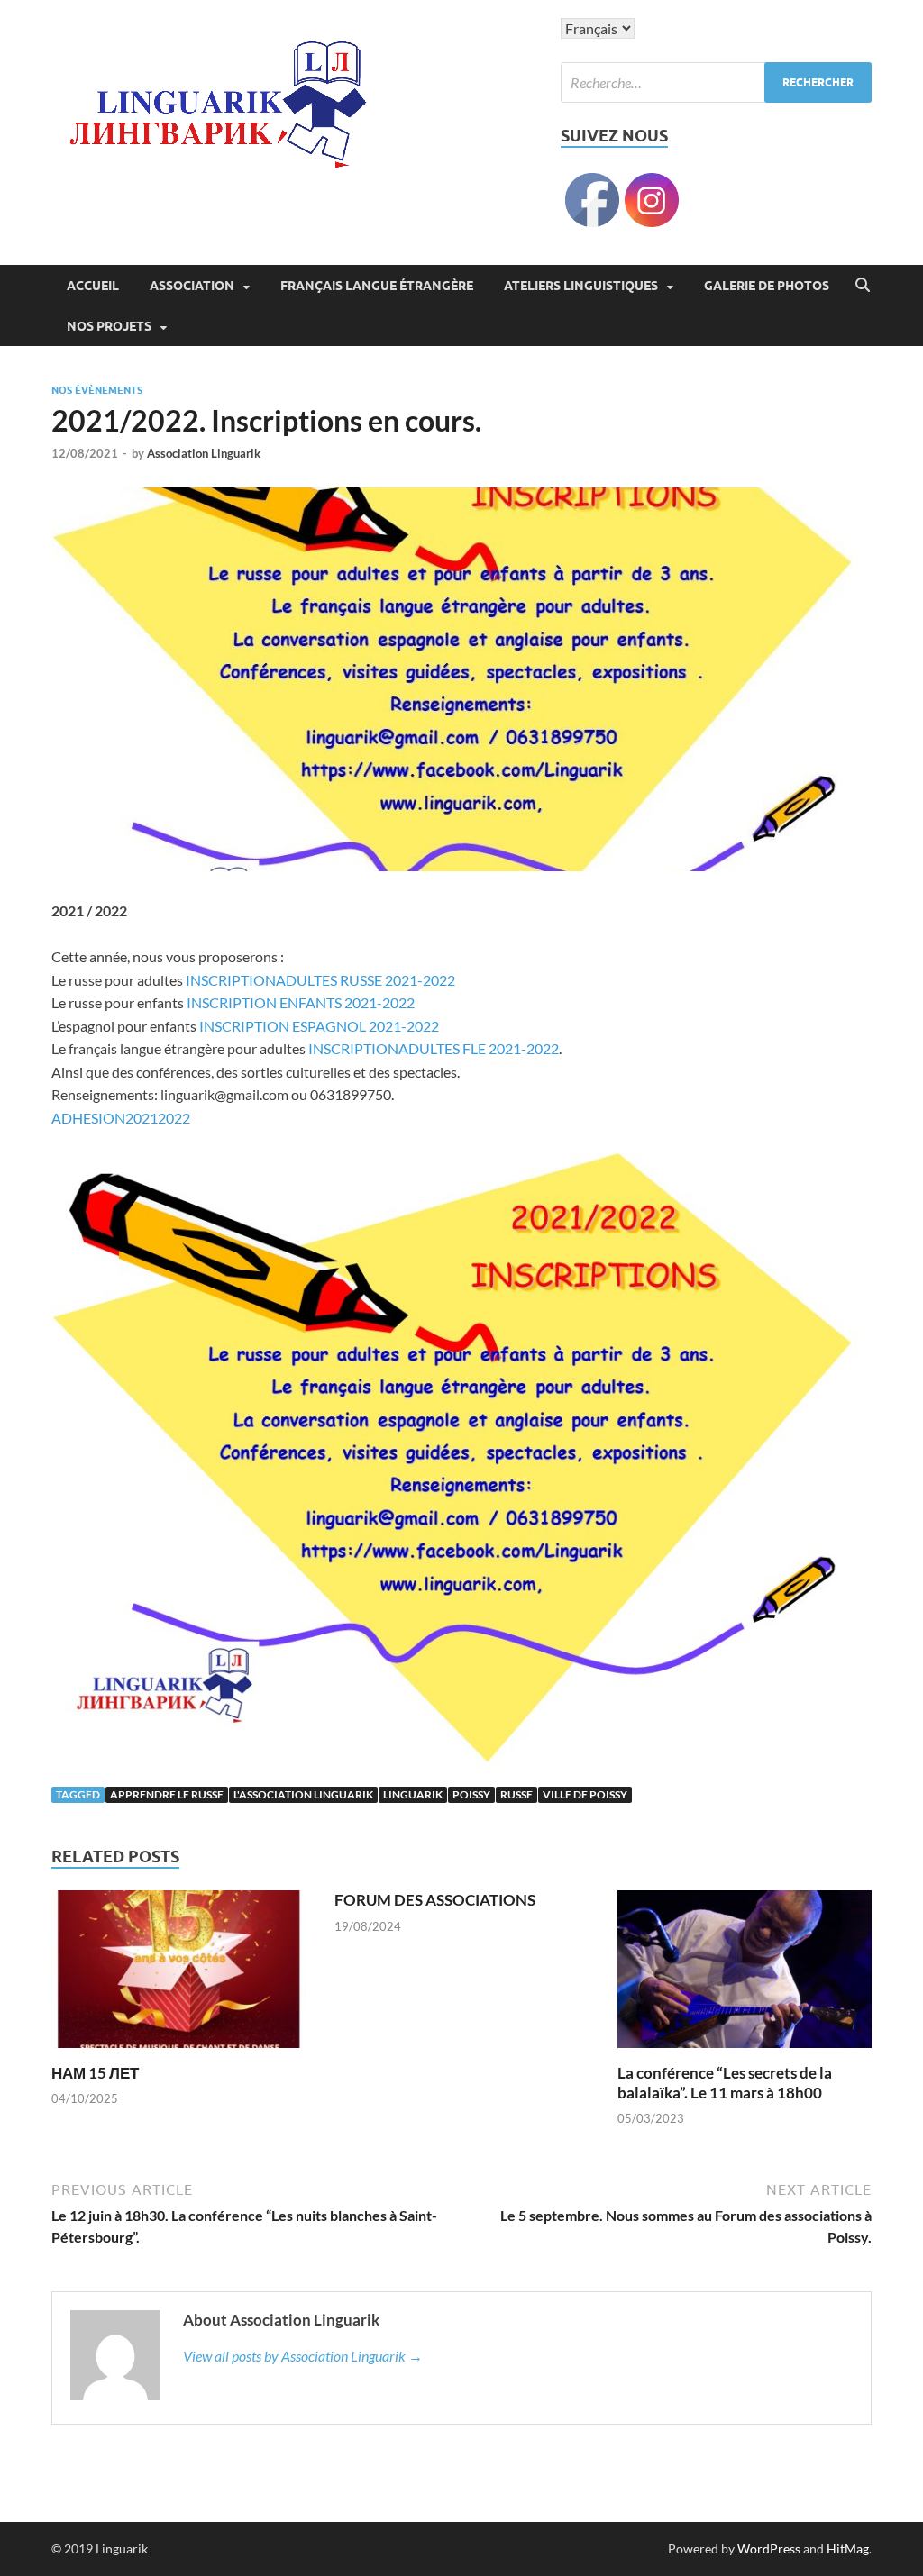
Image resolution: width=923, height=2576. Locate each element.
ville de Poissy (585, 1794)
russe (516, 1794)
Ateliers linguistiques (581, 286)
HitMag (848, 2549)
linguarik (413, 1794)
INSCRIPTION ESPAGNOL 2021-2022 (319, 1026)
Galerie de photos (767, 286)
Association (192, 286)
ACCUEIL (93, 286)
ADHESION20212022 (121, 1118)
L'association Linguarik (303, 1794)
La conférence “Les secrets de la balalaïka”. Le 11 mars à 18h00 (725, 2083)
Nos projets (109, 326)
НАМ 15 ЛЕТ (95, 2073)
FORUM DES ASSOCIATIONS (435, 1900)
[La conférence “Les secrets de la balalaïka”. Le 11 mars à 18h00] (745, 1975)
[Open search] (863, 286)
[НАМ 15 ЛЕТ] (178, 1975)
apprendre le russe (167, 1794)
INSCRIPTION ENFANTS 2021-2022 (301, 1002)
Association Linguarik (204, 453)
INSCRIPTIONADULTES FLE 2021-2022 (434, 1048)
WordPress (769, 2549)
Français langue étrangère (377, 286)
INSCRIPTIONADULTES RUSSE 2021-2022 (320, 980)
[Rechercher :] (716, 82)
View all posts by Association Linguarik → (303, 2356)
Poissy (471, 1794)
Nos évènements (97, 390)
